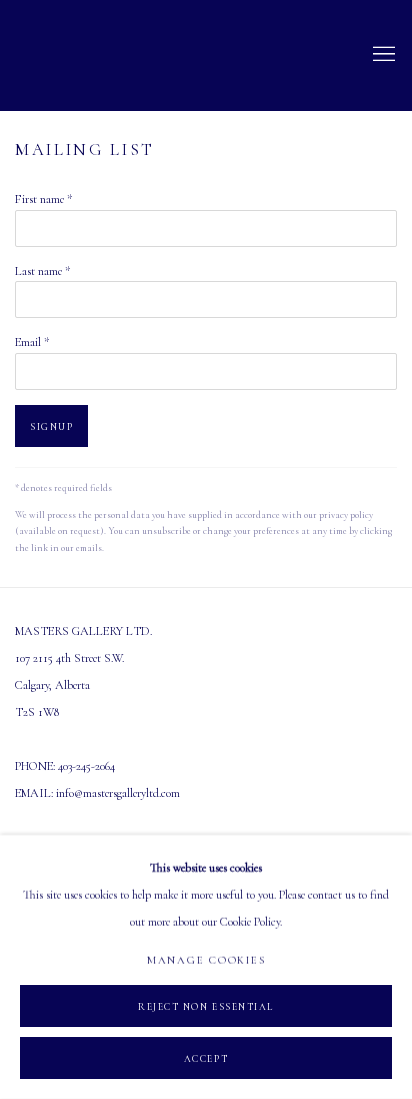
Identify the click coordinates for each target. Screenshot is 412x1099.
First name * (43, 199)
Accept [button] (206, 1059)
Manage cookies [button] (206, 960)
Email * (32, 342)
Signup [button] (51, 427)
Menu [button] (382, 55)
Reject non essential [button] (206, 1007)
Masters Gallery (85, 55)
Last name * (42, 271)
